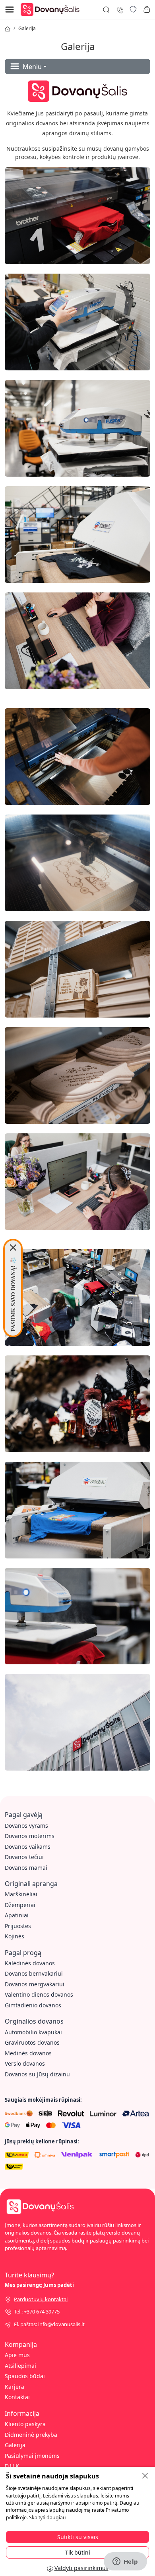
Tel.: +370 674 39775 (37, 2311)
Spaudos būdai (25, 2376)
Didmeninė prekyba (31, 2435)
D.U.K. (13, 2466)
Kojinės (15, 1936)
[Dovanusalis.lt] (52, 9)
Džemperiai (20, 1905)
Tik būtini (78, 2552)
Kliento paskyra (25, 2424)
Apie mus (17, 2355)
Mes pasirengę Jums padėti (39, 2285)
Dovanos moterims (30, 1836)
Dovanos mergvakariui (35, 1984)
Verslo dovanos (25, 2063)
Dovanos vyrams (26, 1826)
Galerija (27, 28)
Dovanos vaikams (28, 1847)
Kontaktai (17, 2397)
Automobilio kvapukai (33, 2032)
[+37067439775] (120, 9)
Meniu (32, 67)
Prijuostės (18, 1926)
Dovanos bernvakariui (34, 1973)
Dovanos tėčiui (24, 1857)
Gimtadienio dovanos (33, 2005)
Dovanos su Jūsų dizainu (37, 2074)
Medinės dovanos (28, 2053)
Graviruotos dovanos (32, 2042)
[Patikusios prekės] (133, 10)
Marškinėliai (21, 1894)
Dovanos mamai (26, 1868)
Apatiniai (17, 1915)
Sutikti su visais (78, 2537)
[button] (147, 10)
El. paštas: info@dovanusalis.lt (49, 2324)
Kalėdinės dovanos (30, 1963)
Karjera (15, 2387)
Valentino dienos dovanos (39, 1994)
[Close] (13, 1248)
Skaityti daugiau (47, 2518)
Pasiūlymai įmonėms (32, 2456)
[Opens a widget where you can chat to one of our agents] (125, 2562)
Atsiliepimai (20, 2366)
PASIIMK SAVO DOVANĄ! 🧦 (13, 1294)
